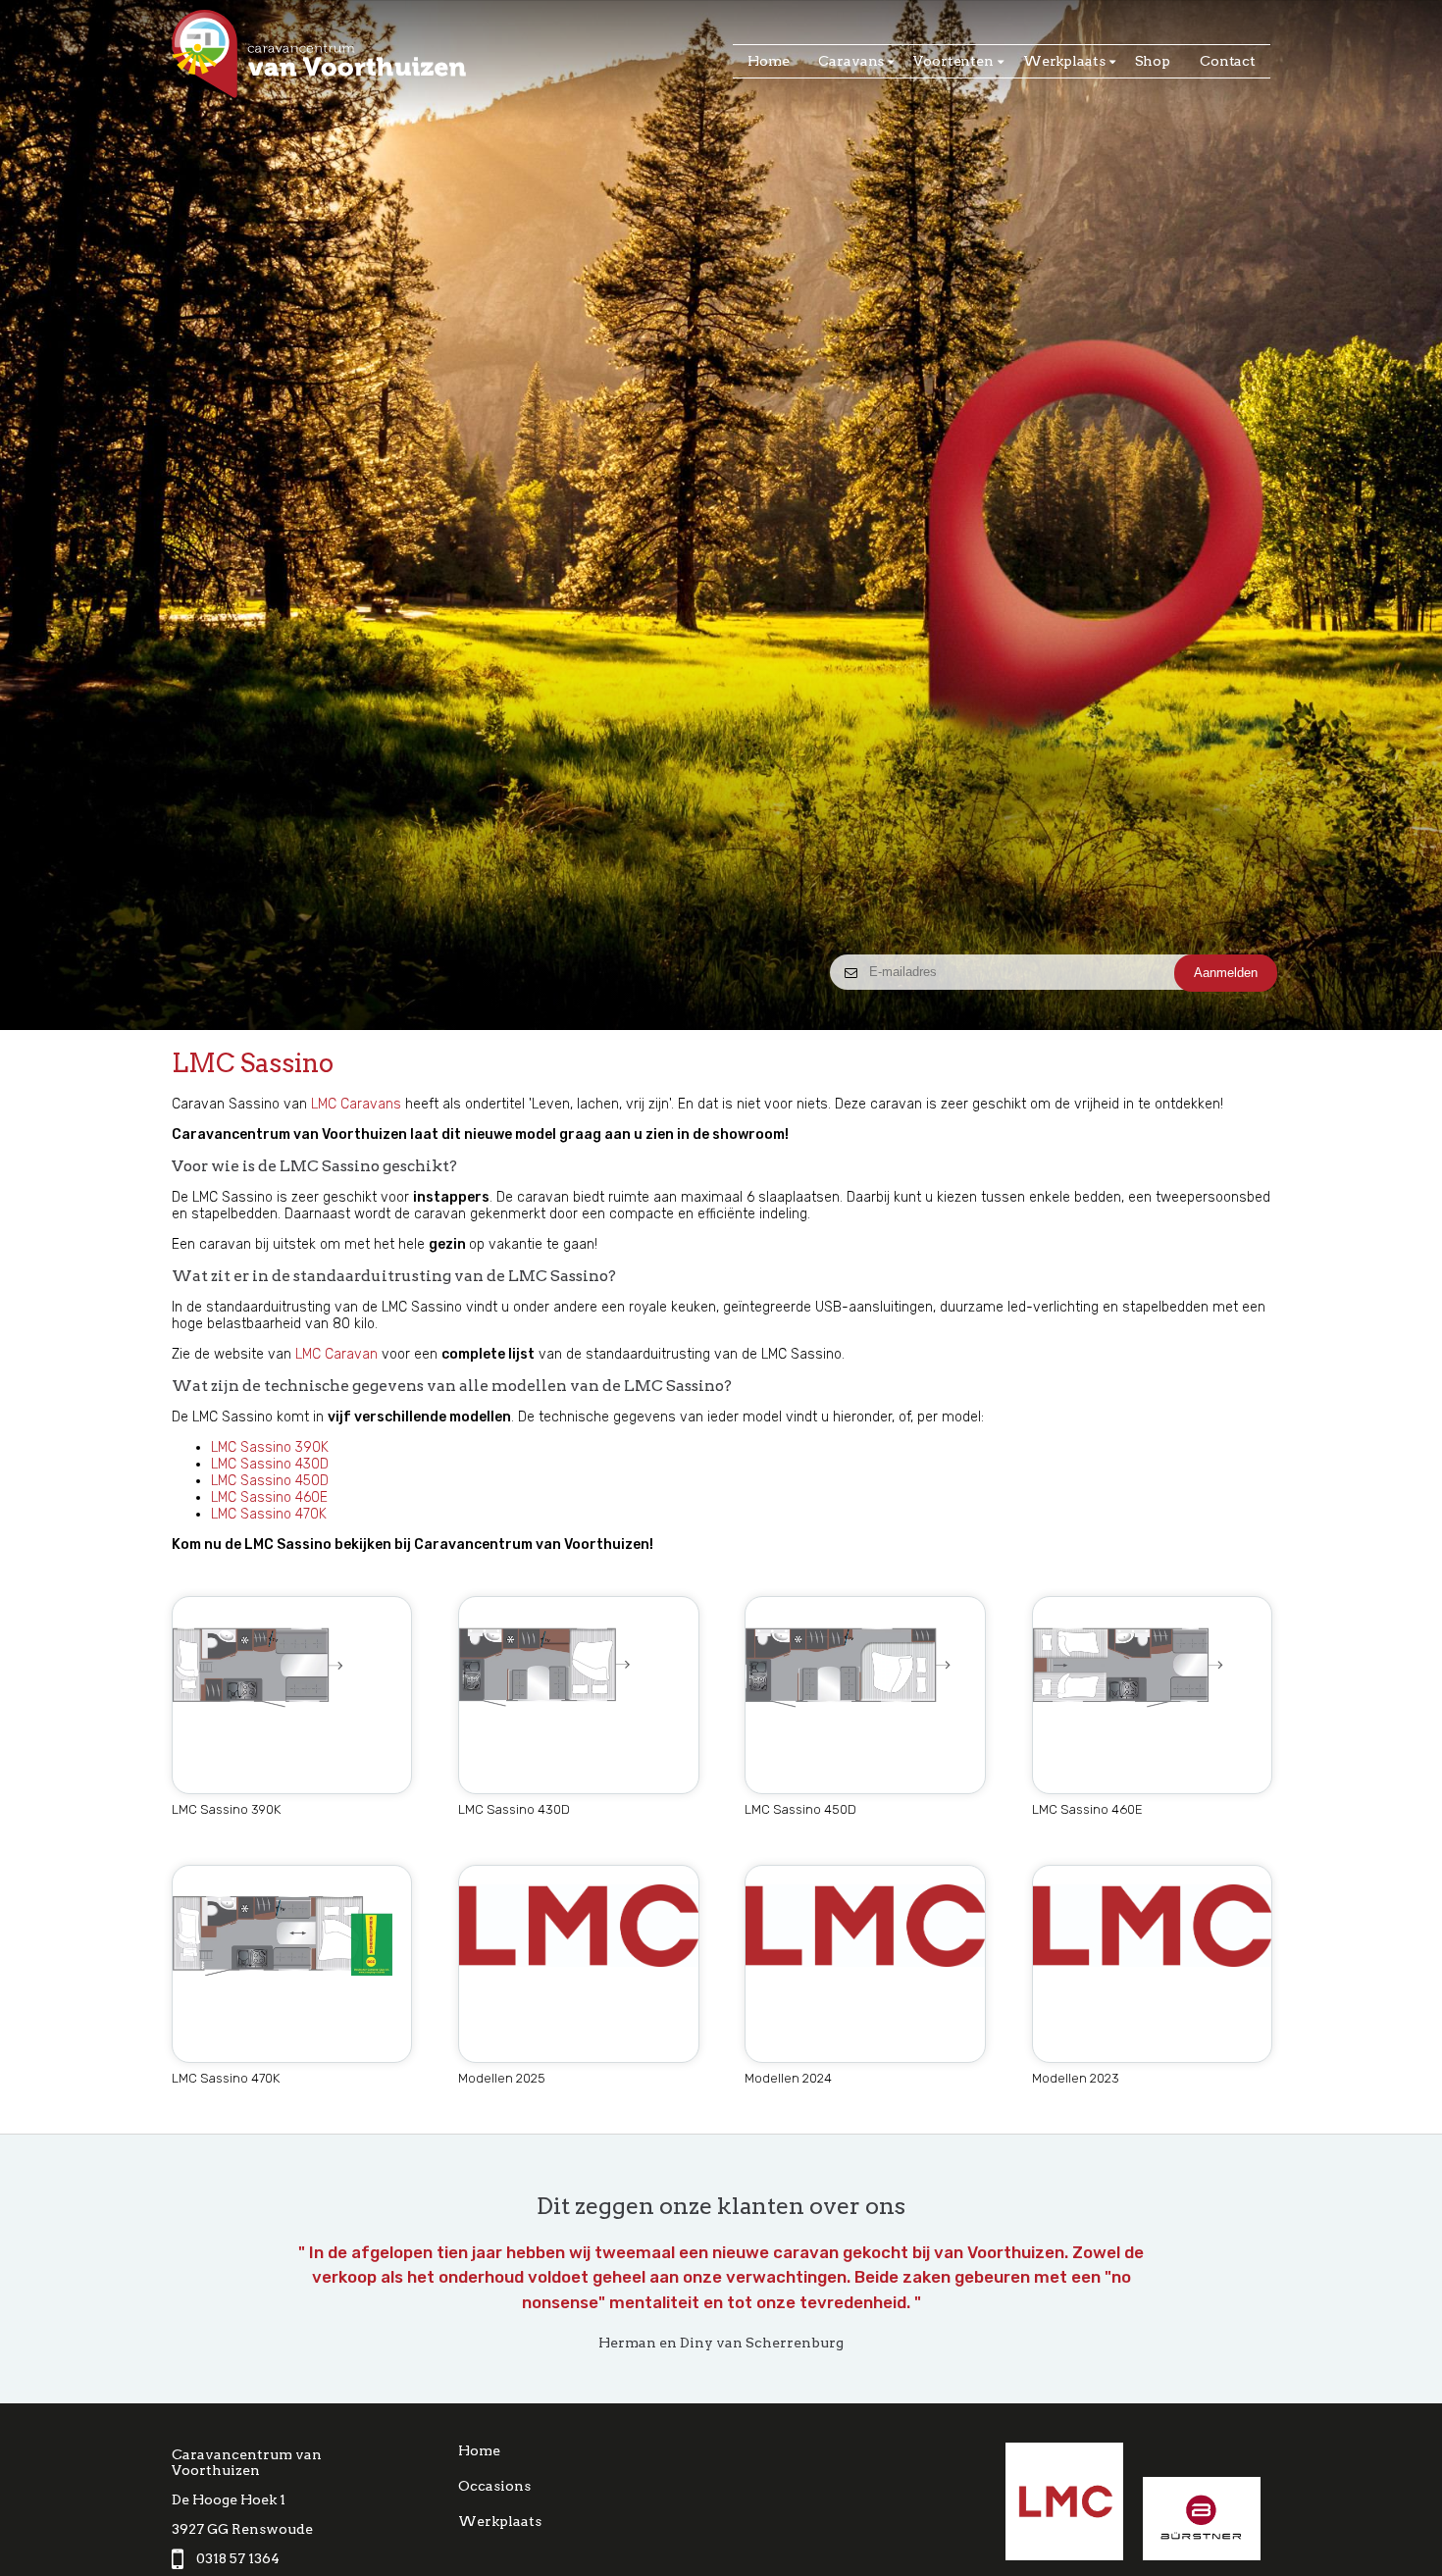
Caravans (851, 61)
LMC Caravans (356, 1104)
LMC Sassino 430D (270, 1464)
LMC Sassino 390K (270, 1447)
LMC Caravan (336, 1354)
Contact (1228, 61)
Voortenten (953, 61)
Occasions (494, 2486)
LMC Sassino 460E (269, 1497)
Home (768, 61)
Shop (1153, 61)
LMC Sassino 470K (269, 1514)
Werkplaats (1064, 61)
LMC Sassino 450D (270, 1481)
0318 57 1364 (238, 2558)
